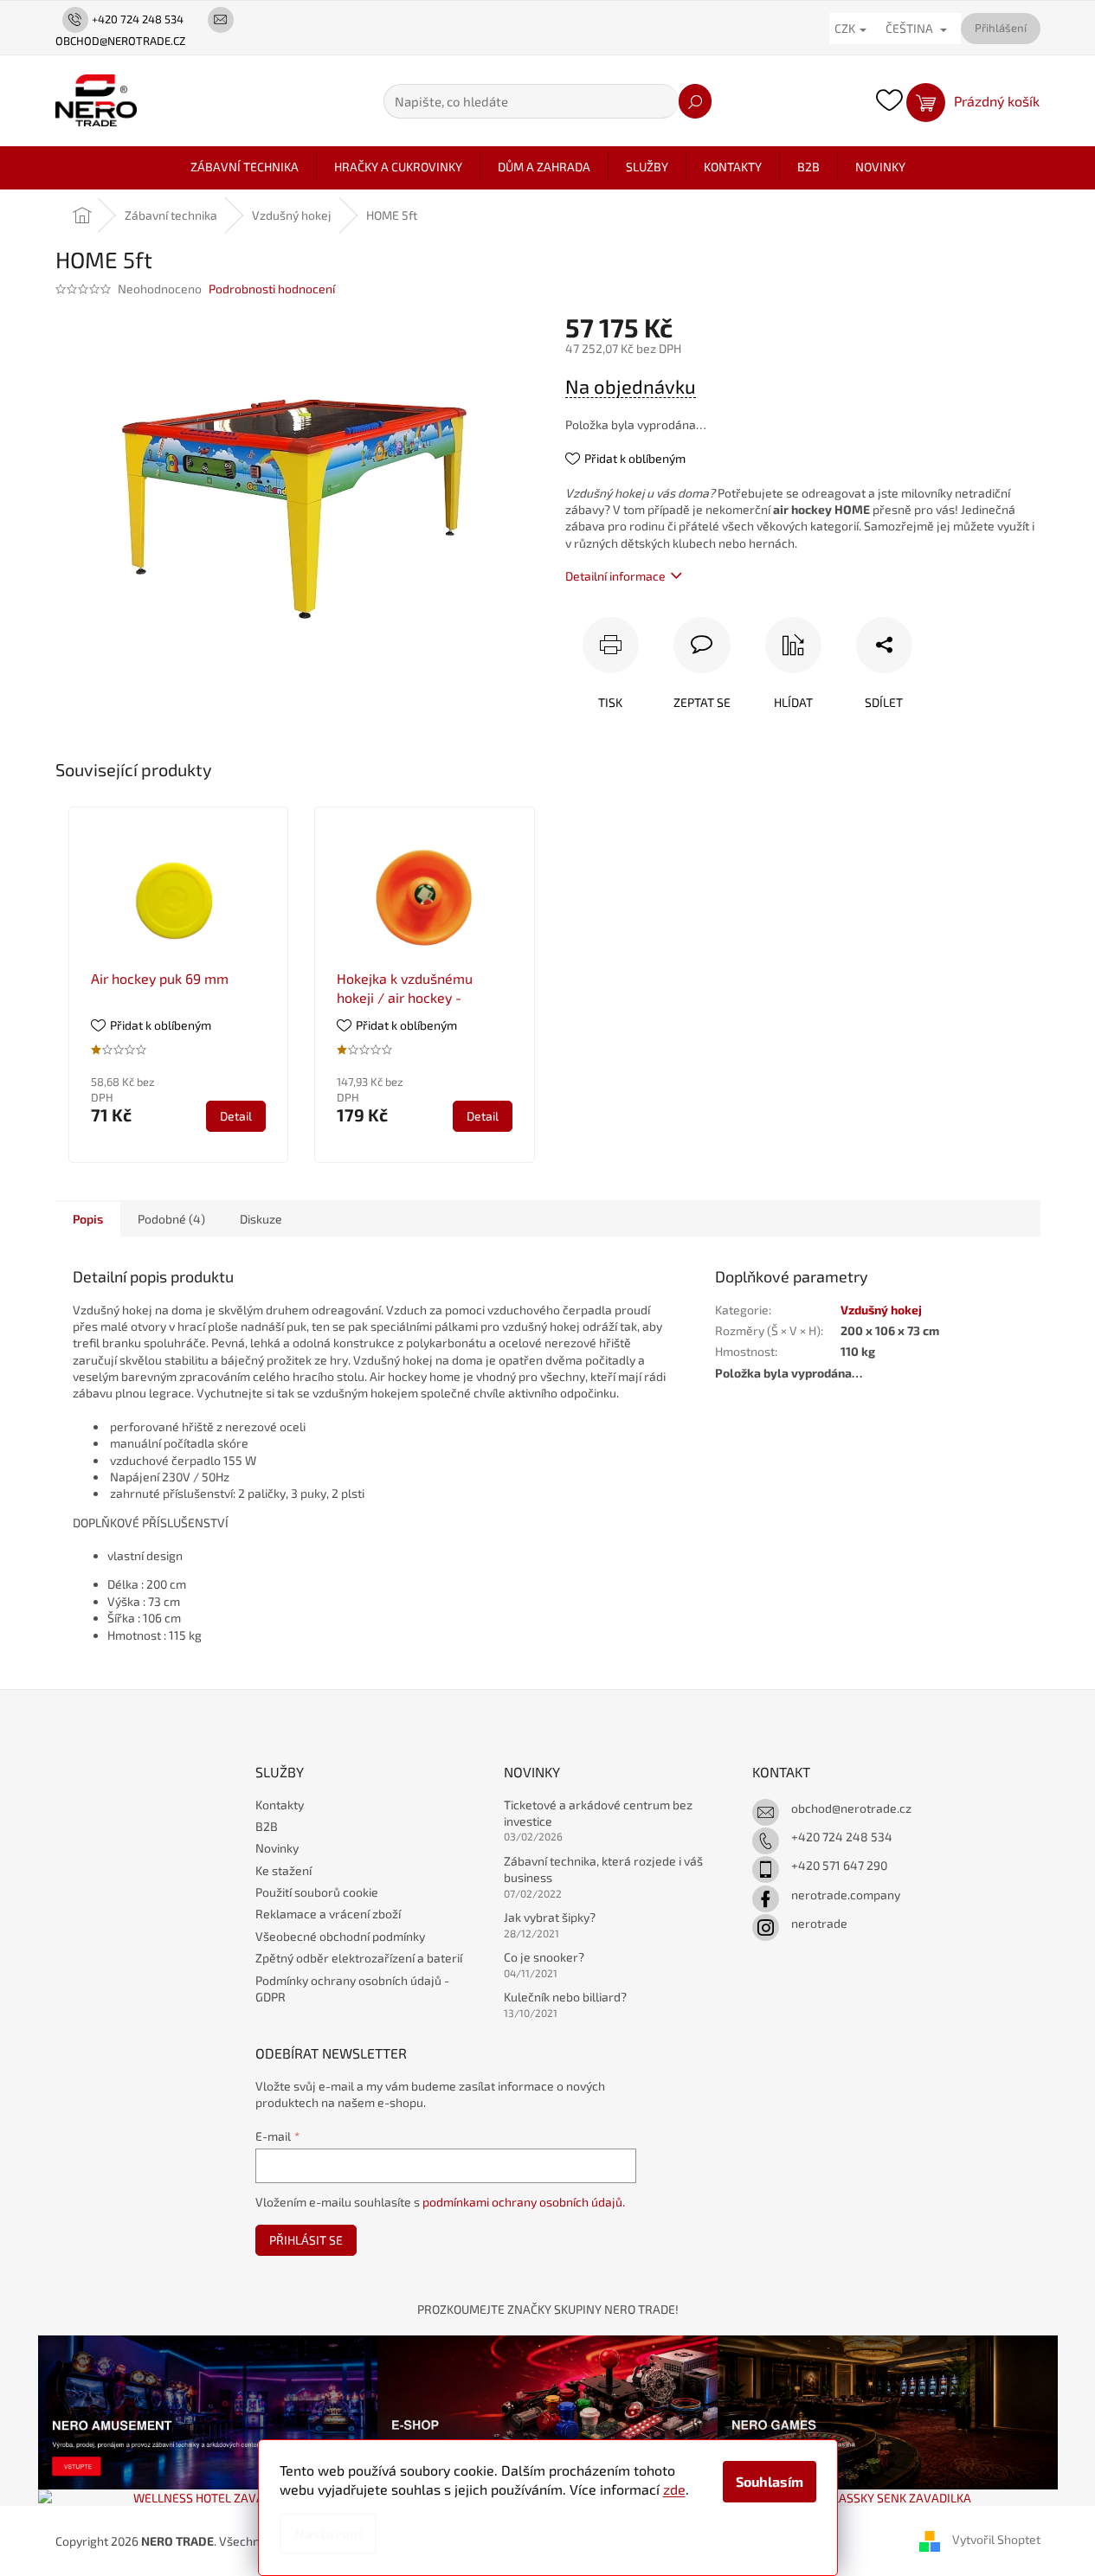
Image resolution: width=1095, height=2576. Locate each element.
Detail (236, 1116)
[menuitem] (245, 167)
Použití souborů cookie (317, 1892)
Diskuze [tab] (261, 1219)
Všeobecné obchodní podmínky (340, 1936)
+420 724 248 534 (842, 1837)
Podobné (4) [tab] (171, 1219)
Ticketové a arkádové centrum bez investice (598, 1813)
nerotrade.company (846, 1895)
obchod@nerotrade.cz (851, 1808)
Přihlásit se (306, 2240)
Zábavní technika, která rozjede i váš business (603, 1869)
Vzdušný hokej (881, 1310)
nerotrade (819, 1923)
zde (674, 2489)
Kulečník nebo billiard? (565, 1997)
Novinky (277, 1848)
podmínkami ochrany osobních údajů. (524, 2202)
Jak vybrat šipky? (550, 1917)
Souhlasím (770, 2481)
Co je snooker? (544, 1957)
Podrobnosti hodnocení (272, 289)
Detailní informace (615, 576)
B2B (267, 1826)
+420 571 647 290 (839, 1865)
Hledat (695, 101)
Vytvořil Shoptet (996, 2539)
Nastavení (328, 2533)
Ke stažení (283, 1870)
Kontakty (280, 1805)
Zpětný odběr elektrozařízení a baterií (359, 1958)
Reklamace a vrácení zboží (328, 1914)
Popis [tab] (88, 1219)
